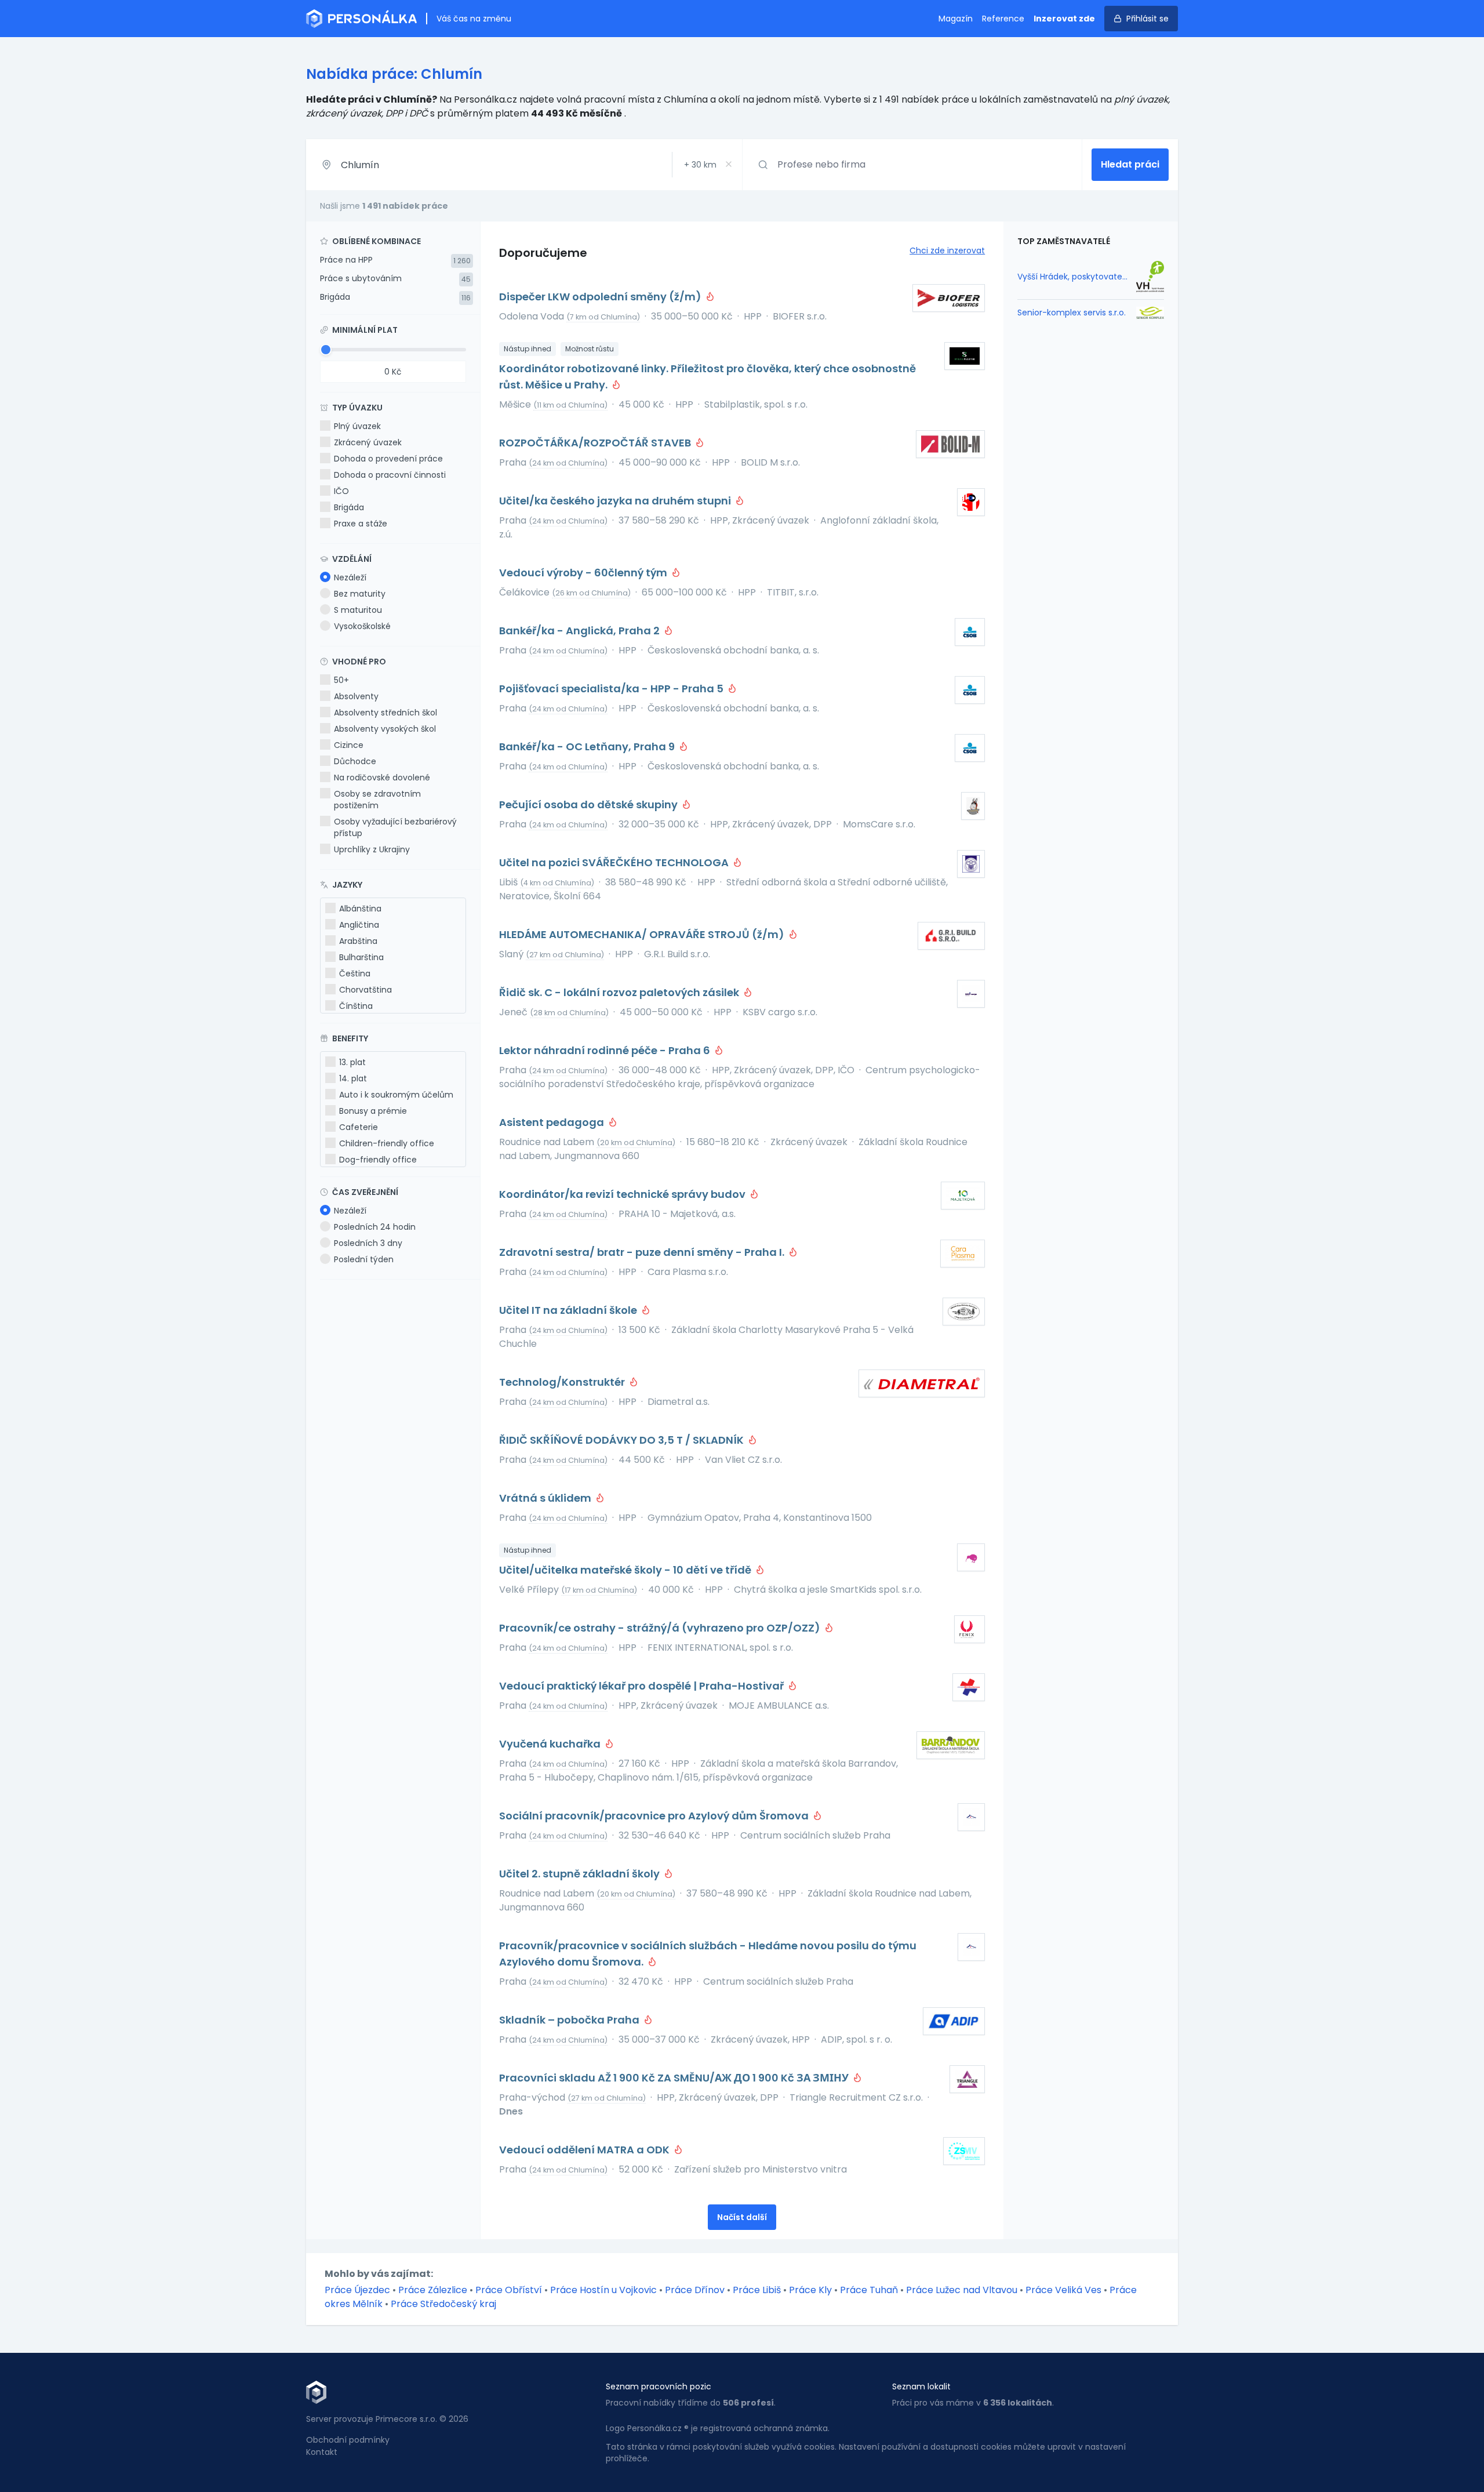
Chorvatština (365, 990)
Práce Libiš (757, 2290)
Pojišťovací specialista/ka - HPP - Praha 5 (612, 689)
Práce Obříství (509, 2290)
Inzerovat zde (1064, 19)
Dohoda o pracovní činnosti (390, 475)
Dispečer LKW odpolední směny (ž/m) (601, 297)
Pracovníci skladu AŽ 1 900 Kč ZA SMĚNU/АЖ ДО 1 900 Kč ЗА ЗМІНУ (675, 2078)
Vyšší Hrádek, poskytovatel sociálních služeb (1073, 277)
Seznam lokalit (921, 2386)
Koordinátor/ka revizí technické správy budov (623, 1194)
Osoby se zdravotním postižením (377, 800)
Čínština (356, 1006)
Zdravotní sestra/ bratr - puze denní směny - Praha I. (643, 1252)
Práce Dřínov (695, 2290)
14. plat (353, 1078)
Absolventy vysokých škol (385, 729)
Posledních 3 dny (368, 1243)
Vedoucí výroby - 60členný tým (584, 573)
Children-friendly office (387, 1143)
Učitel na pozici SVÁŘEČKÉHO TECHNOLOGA (615, 862)
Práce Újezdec (357, 2290)
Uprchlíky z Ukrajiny (372, 849)
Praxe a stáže (361, 524)
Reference (1003, 19)
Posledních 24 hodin (375, 1227)
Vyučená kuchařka (551, 1744)
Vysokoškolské (362, 626)
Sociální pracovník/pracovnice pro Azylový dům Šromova (655, 1816)
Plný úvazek (357, 426)
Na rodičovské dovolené (382, 778)
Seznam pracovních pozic (659, 2386)
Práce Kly (810, 2290)
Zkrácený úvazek (368, 442)
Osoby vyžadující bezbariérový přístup (395, 827)
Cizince (349, 745)
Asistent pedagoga (553, 1122)
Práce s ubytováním (361, 278)
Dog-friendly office (378, 1160)
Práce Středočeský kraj (443, 2304)
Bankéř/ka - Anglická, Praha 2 (581, 631)
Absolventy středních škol (385, 713)
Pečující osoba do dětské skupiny (590, 804)
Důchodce (355, 761)
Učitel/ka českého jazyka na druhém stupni (616, 501)
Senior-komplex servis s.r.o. (1072, 313)
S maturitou (358, 610)
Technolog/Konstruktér (563, 1382)
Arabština (358, 941)
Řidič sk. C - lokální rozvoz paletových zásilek (620, 992)
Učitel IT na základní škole (569, 1310)
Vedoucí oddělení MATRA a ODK (585, 2150)
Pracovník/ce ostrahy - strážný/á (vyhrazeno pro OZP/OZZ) (661, 1628)
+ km (700, 165)
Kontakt (322, 2452)
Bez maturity (360, 594)
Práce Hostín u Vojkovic (603, 2290)
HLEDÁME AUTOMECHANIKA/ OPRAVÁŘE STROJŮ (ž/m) (643, 934)
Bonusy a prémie (373, 1111)
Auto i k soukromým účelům (396, 1095)
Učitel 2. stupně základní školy (581, 1874)
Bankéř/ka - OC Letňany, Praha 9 (588, 746)
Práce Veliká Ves (1063, 2290)
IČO (341, 491)
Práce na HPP (346, 260)
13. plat (352, 1062)
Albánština (360, 909)
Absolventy (356, 696)
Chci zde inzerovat (947, 250)
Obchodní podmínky (348, 2440)
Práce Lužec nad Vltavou (962, 2290)
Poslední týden (364, 1259)
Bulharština (361, 957)
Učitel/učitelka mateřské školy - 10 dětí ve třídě (626, 1570)
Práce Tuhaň (869, 2290)
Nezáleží (350, 577)
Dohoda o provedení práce (388, 459)
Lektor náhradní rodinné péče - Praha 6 (606, 1050)
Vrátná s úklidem (546, 1498)
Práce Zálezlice (433, 2290)
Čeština (355, 973)
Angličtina (359, 925)
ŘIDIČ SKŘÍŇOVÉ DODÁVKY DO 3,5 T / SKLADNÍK (623, 1440)
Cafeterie (359, 1127)
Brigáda (335, 297)
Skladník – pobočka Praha (570, 2020)
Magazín (956, 19)
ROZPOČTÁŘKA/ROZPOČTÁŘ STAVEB (596, 443)
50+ (341, 680)
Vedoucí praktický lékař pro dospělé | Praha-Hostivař (643, 1686)
